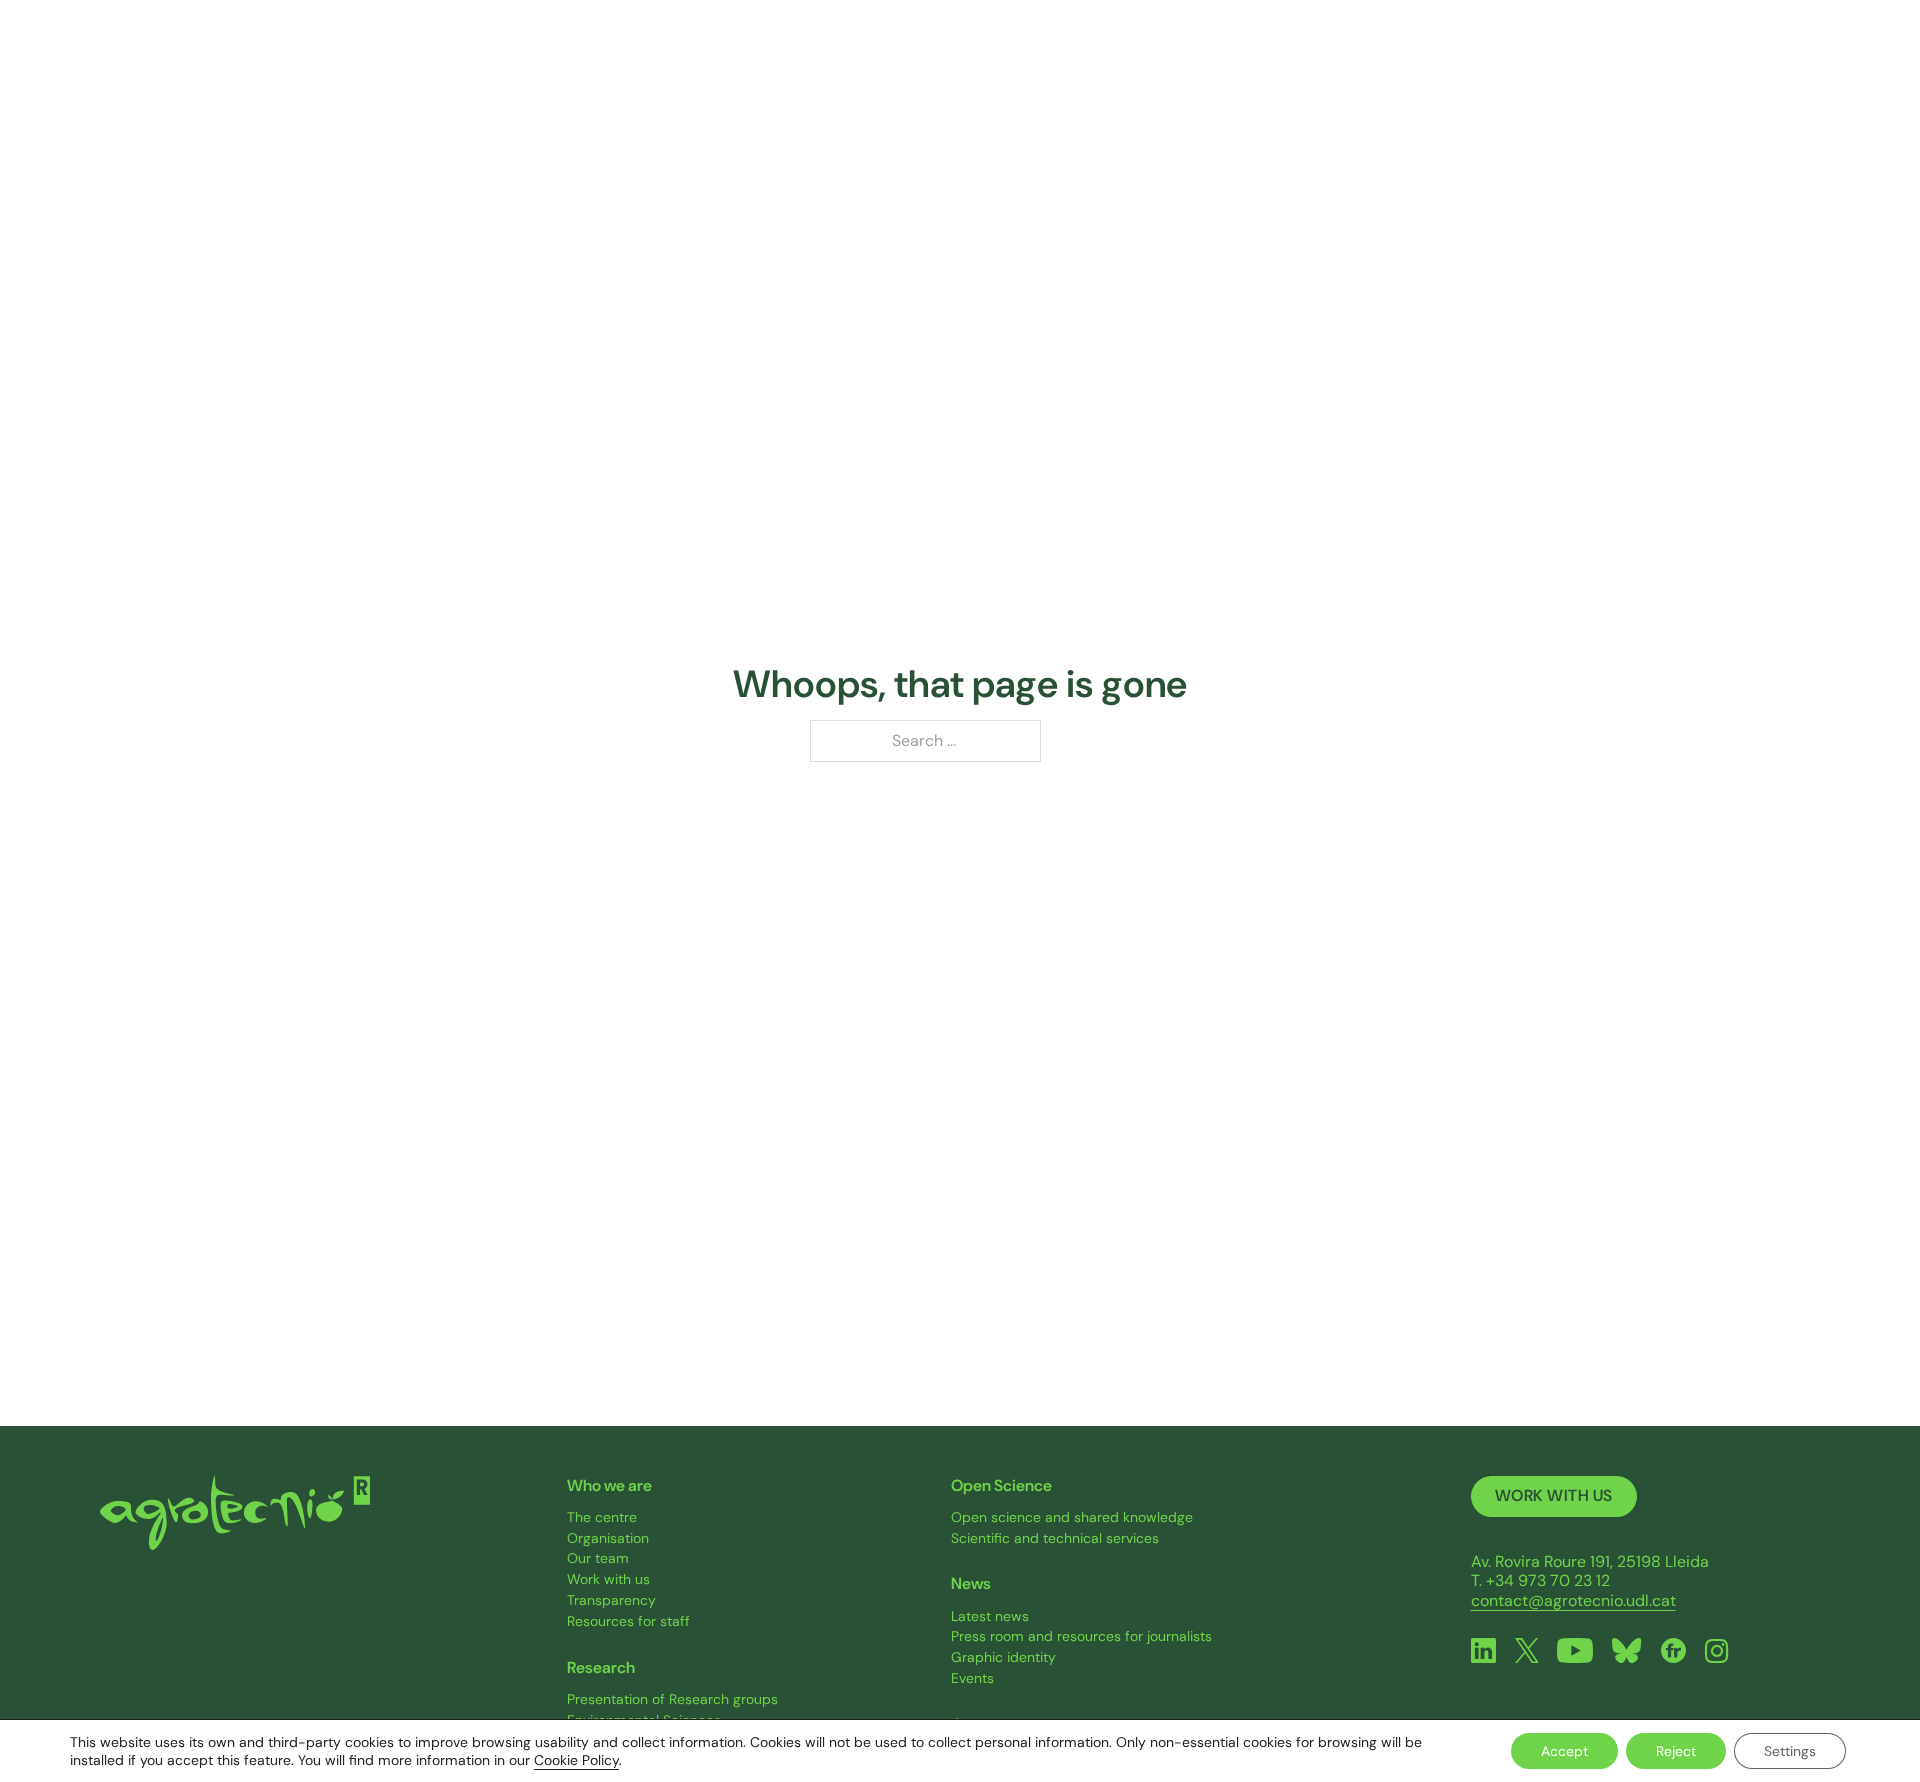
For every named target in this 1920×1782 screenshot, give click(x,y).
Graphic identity (1003, 1657)
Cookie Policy (576, 1760)
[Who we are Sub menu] (996, 69)
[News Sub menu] (1589, 69)
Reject (1676, 1751)
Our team (598, 1558)
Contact (1681, 68)
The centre (602, 1517)
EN (1787, 68)
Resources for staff (628, 1621)
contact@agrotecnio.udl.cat (1573, 1600)
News (1550, 68)
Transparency (611, 1600)
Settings (1790, 1751)
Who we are (934, 68)
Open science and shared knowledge (1072, 1517)
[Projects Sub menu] (1286, 69)
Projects (1237, 68)
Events (972, 1678)
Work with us (608, 1579)
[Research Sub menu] (1145, 69)
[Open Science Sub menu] (1468, 69)
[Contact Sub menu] (1730, 69)
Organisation (608, 1538)
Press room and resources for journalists (1081, 1636)
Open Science (1398, 68)
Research (1092, 68)
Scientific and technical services (1055, 1538)
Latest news (990, 1616)
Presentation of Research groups (672, 1699)
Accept (1564, 1751)
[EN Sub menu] (1808, 69)
